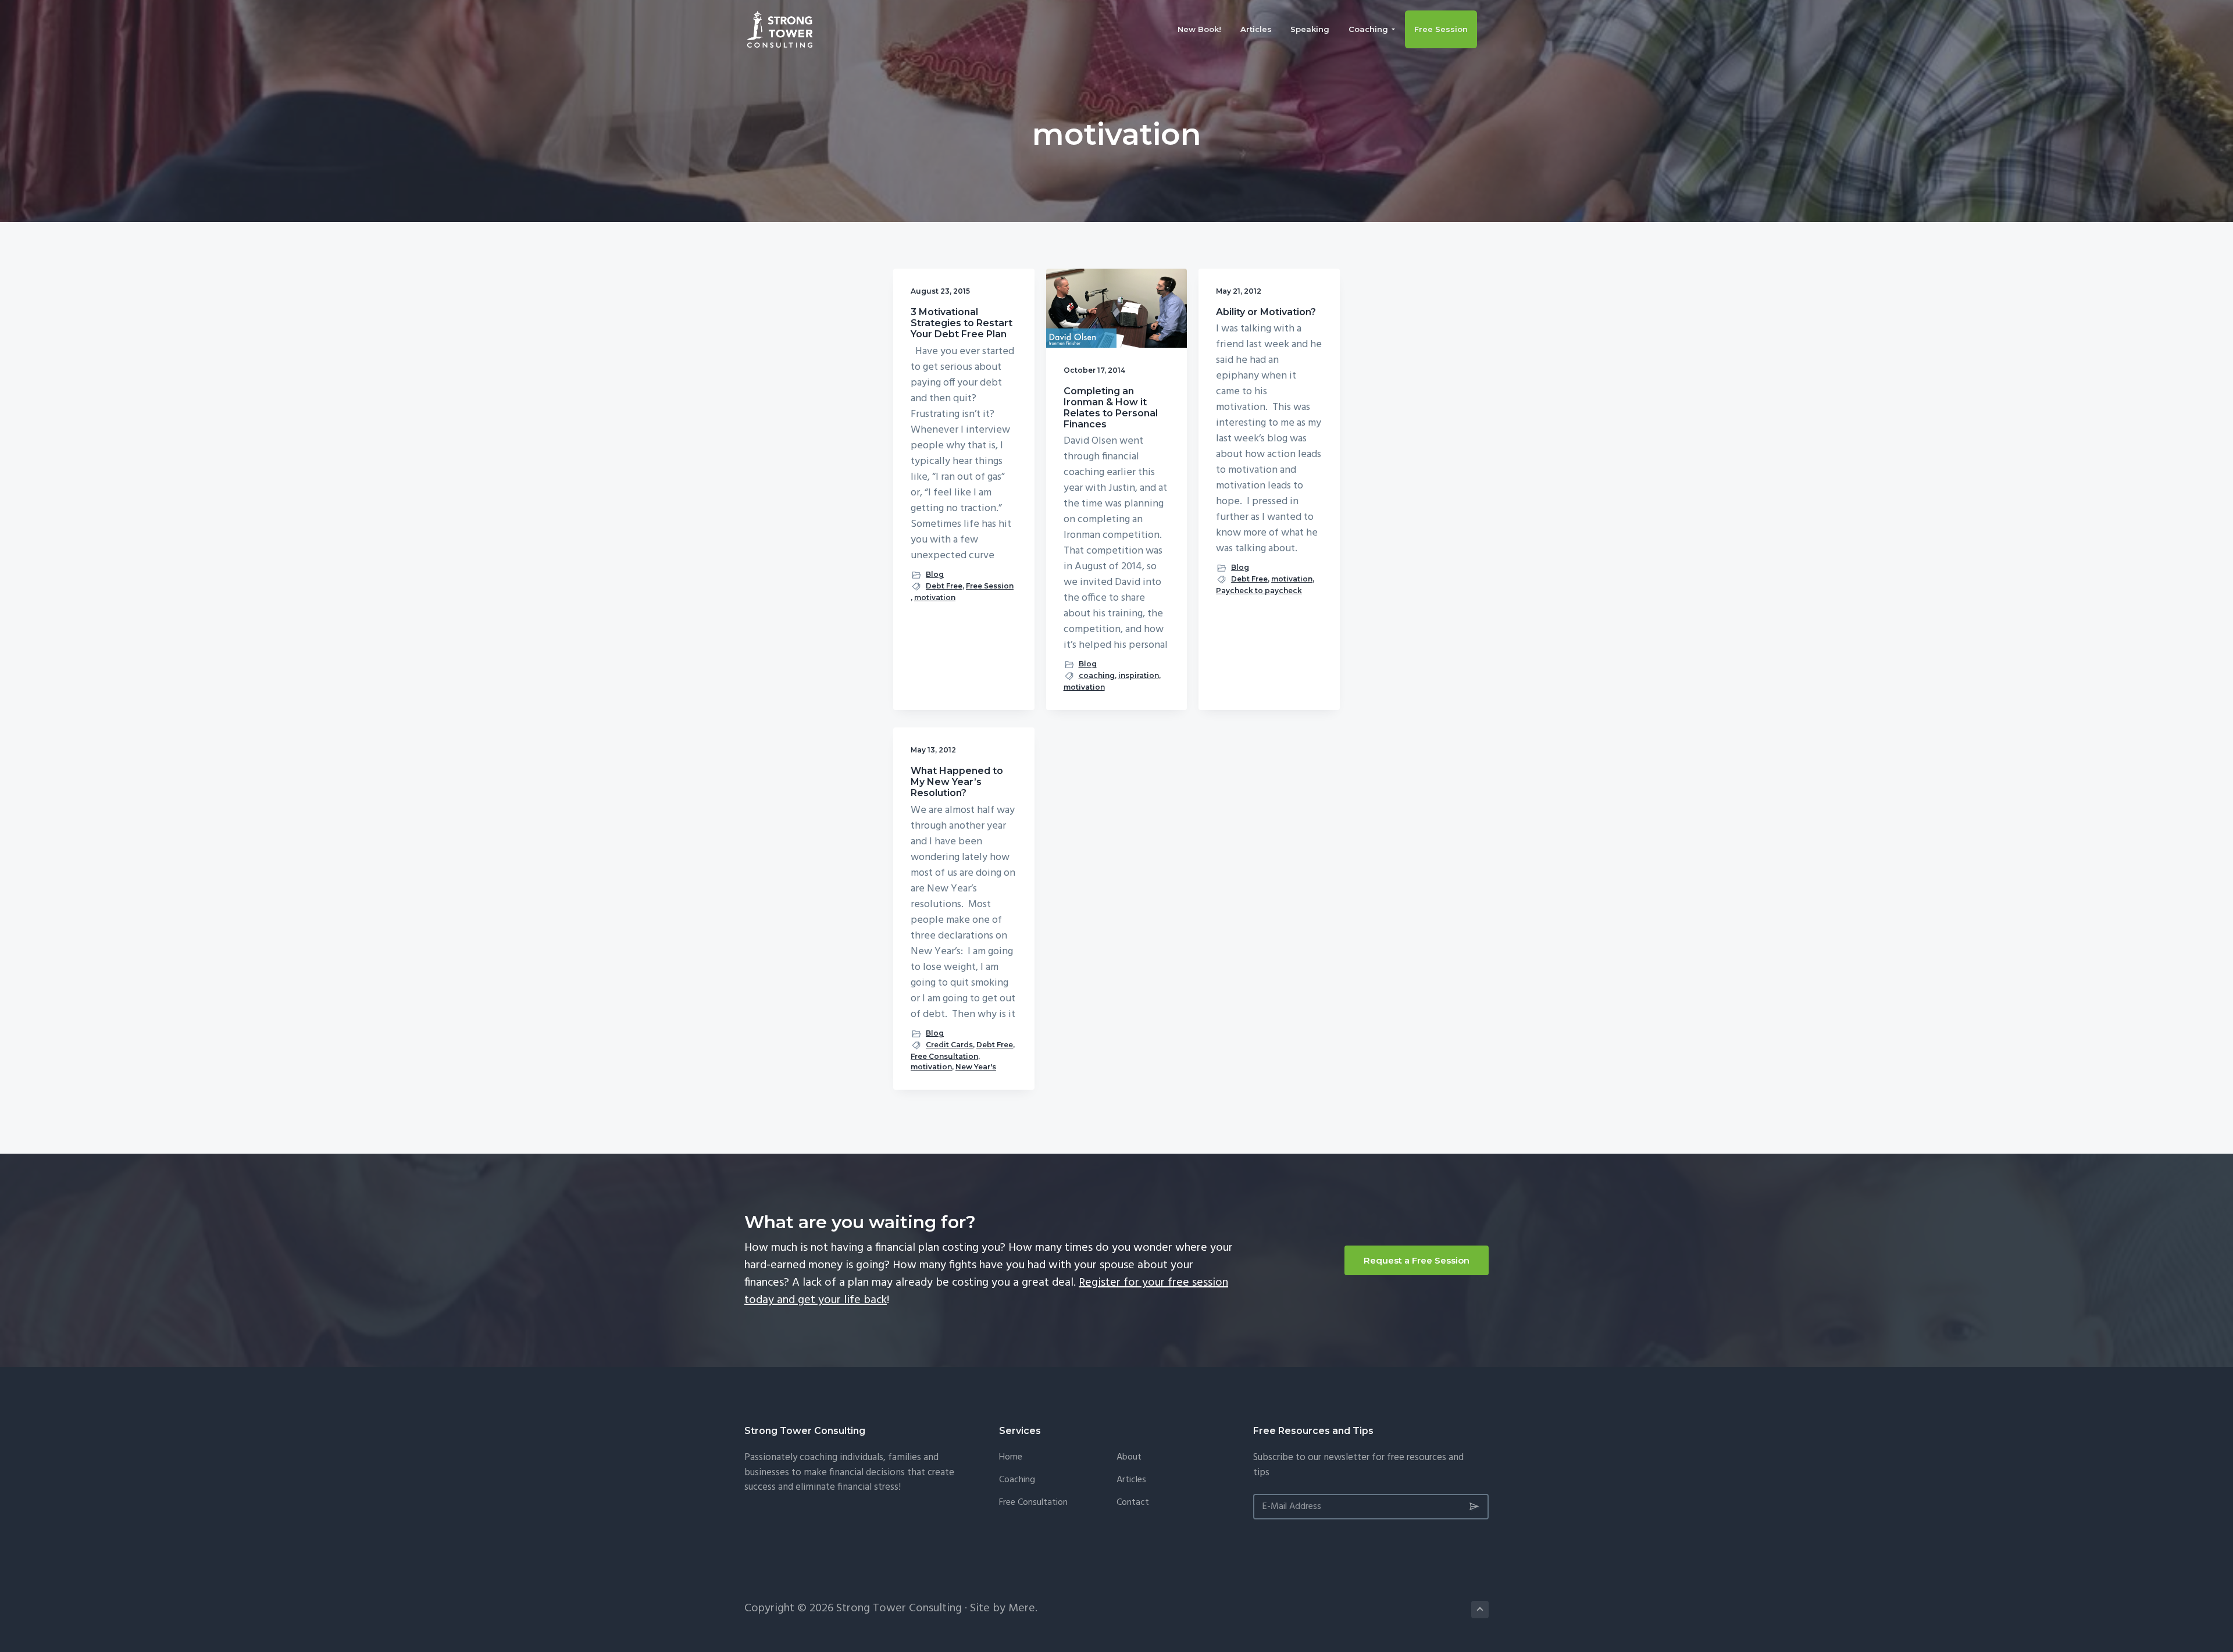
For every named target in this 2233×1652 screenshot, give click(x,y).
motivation (935, 597)
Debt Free (944, 586)
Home (1011, 1457)
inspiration (1139, 675)
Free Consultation (944, 1056)
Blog (935, 574)
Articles (1131, 1480)
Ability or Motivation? (1266, 312)
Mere (1022, 1608)
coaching (1097, 675)
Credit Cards (949, 1045)
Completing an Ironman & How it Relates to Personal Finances (1111, 408)
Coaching (1017, 1480)
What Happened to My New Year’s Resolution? (957, 782)
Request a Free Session (1417, 1260)
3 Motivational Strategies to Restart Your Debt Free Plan (962, 323)
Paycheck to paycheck (1259, 590)
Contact (1133, 1503)
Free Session (990, 586)
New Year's (976, 1067)
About (1129, 1457)
